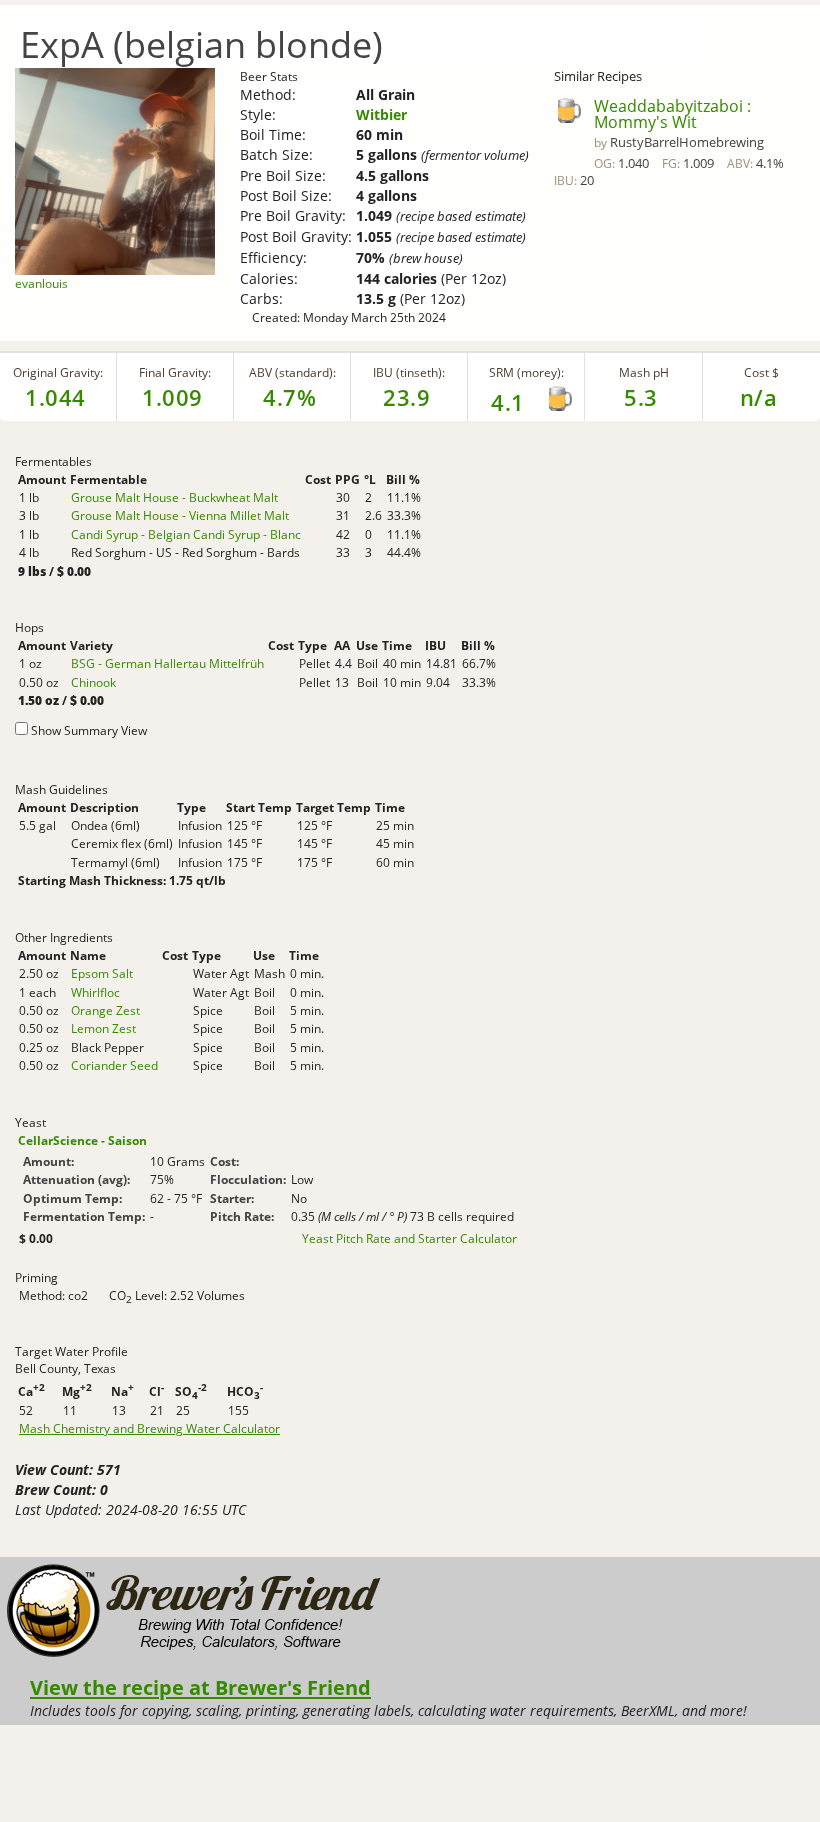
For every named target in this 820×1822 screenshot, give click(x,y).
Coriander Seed (114, 1065)
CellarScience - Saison (82, 1140)
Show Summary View (89, 730)
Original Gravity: (58, 372)
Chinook (93, 682)
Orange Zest (105, 1010)
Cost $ (761, 372)
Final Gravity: (175, 372)
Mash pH (644, 372)
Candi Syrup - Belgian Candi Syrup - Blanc (186, 534)
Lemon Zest (103, 1028)
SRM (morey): (526, 372)
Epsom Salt (102, 973)
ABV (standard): (292, 372)
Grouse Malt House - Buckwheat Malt (174, 497)
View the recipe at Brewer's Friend (200, 1687)
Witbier (381, 114)
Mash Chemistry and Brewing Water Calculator (149, 1429)
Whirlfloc (95, 992)
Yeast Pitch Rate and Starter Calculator (409, 1239)
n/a (759, 397)
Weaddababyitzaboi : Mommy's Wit (672, 114)
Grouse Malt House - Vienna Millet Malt (180, 515)
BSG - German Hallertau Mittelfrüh (167, 663)
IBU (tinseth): (409, 372)
